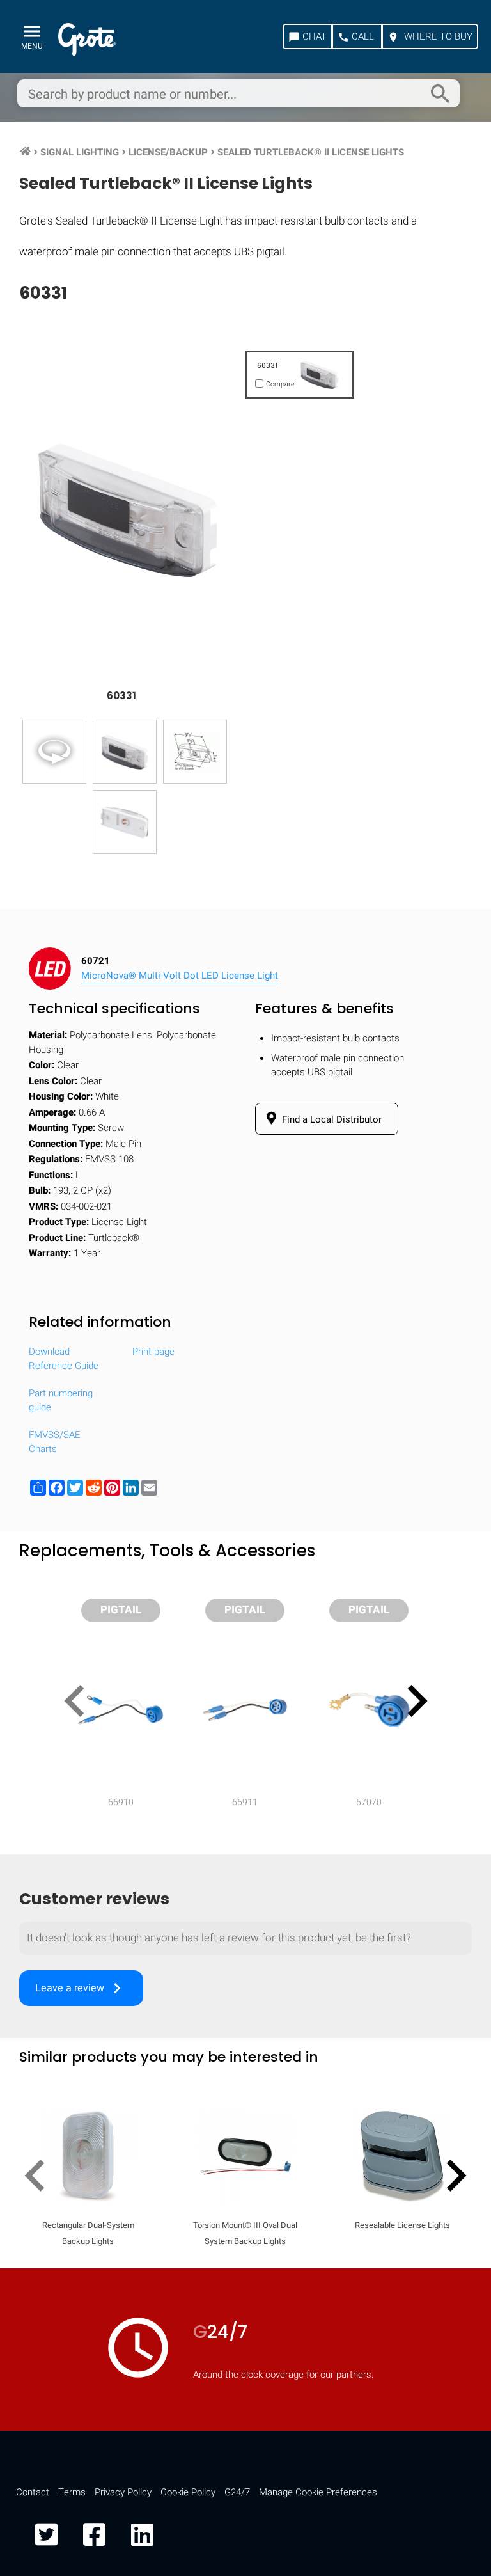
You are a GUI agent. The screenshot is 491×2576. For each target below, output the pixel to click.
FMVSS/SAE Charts (55, 1442)
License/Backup (168, 152)
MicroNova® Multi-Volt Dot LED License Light (180, 976)
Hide (445, 1673)
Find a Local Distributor (331, 1119)
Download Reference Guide (64, 1359)
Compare (245, 2040)
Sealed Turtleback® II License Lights (311, 152)
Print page (153, 1352)
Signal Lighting (80, 152)
